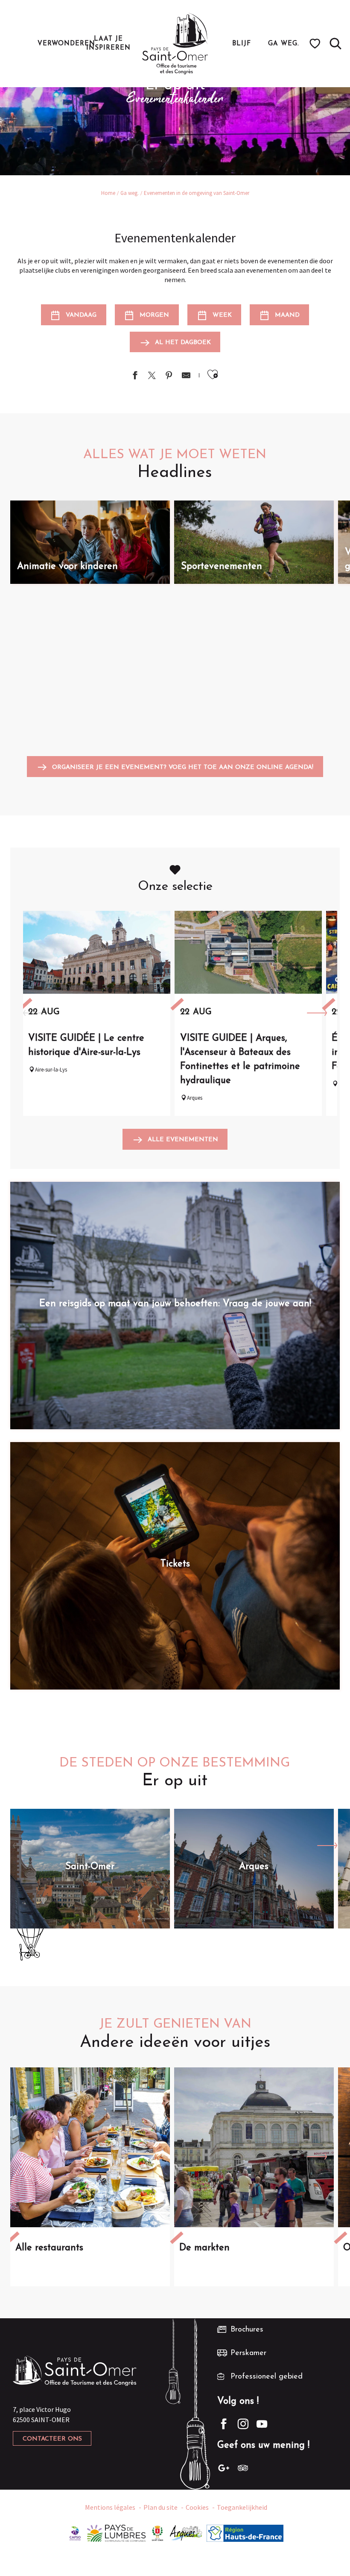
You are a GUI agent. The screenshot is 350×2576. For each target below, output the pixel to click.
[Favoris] (316, 44)
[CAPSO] (75, 2532)
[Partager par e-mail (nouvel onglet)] (186, 376)
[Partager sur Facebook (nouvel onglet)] (135, 376)
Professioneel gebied (267, 2377)
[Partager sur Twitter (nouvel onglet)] (152, 376)
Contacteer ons (52, 2439)
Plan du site (160, 2507)
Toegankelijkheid (242, 2507)
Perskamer (248, 2353)
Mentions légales (110, 2507)
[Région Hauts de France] (245, 2532)
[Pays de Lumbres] (116, 2532)
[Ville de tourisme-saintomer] (157, 2532)
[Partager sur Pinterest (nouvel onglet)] (169, 376)
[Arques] (186, 2532)
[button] (335, 44)
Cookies (197, 2507)
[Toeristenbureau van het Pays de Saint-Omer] (175, 44)
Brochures (247, 2330)
